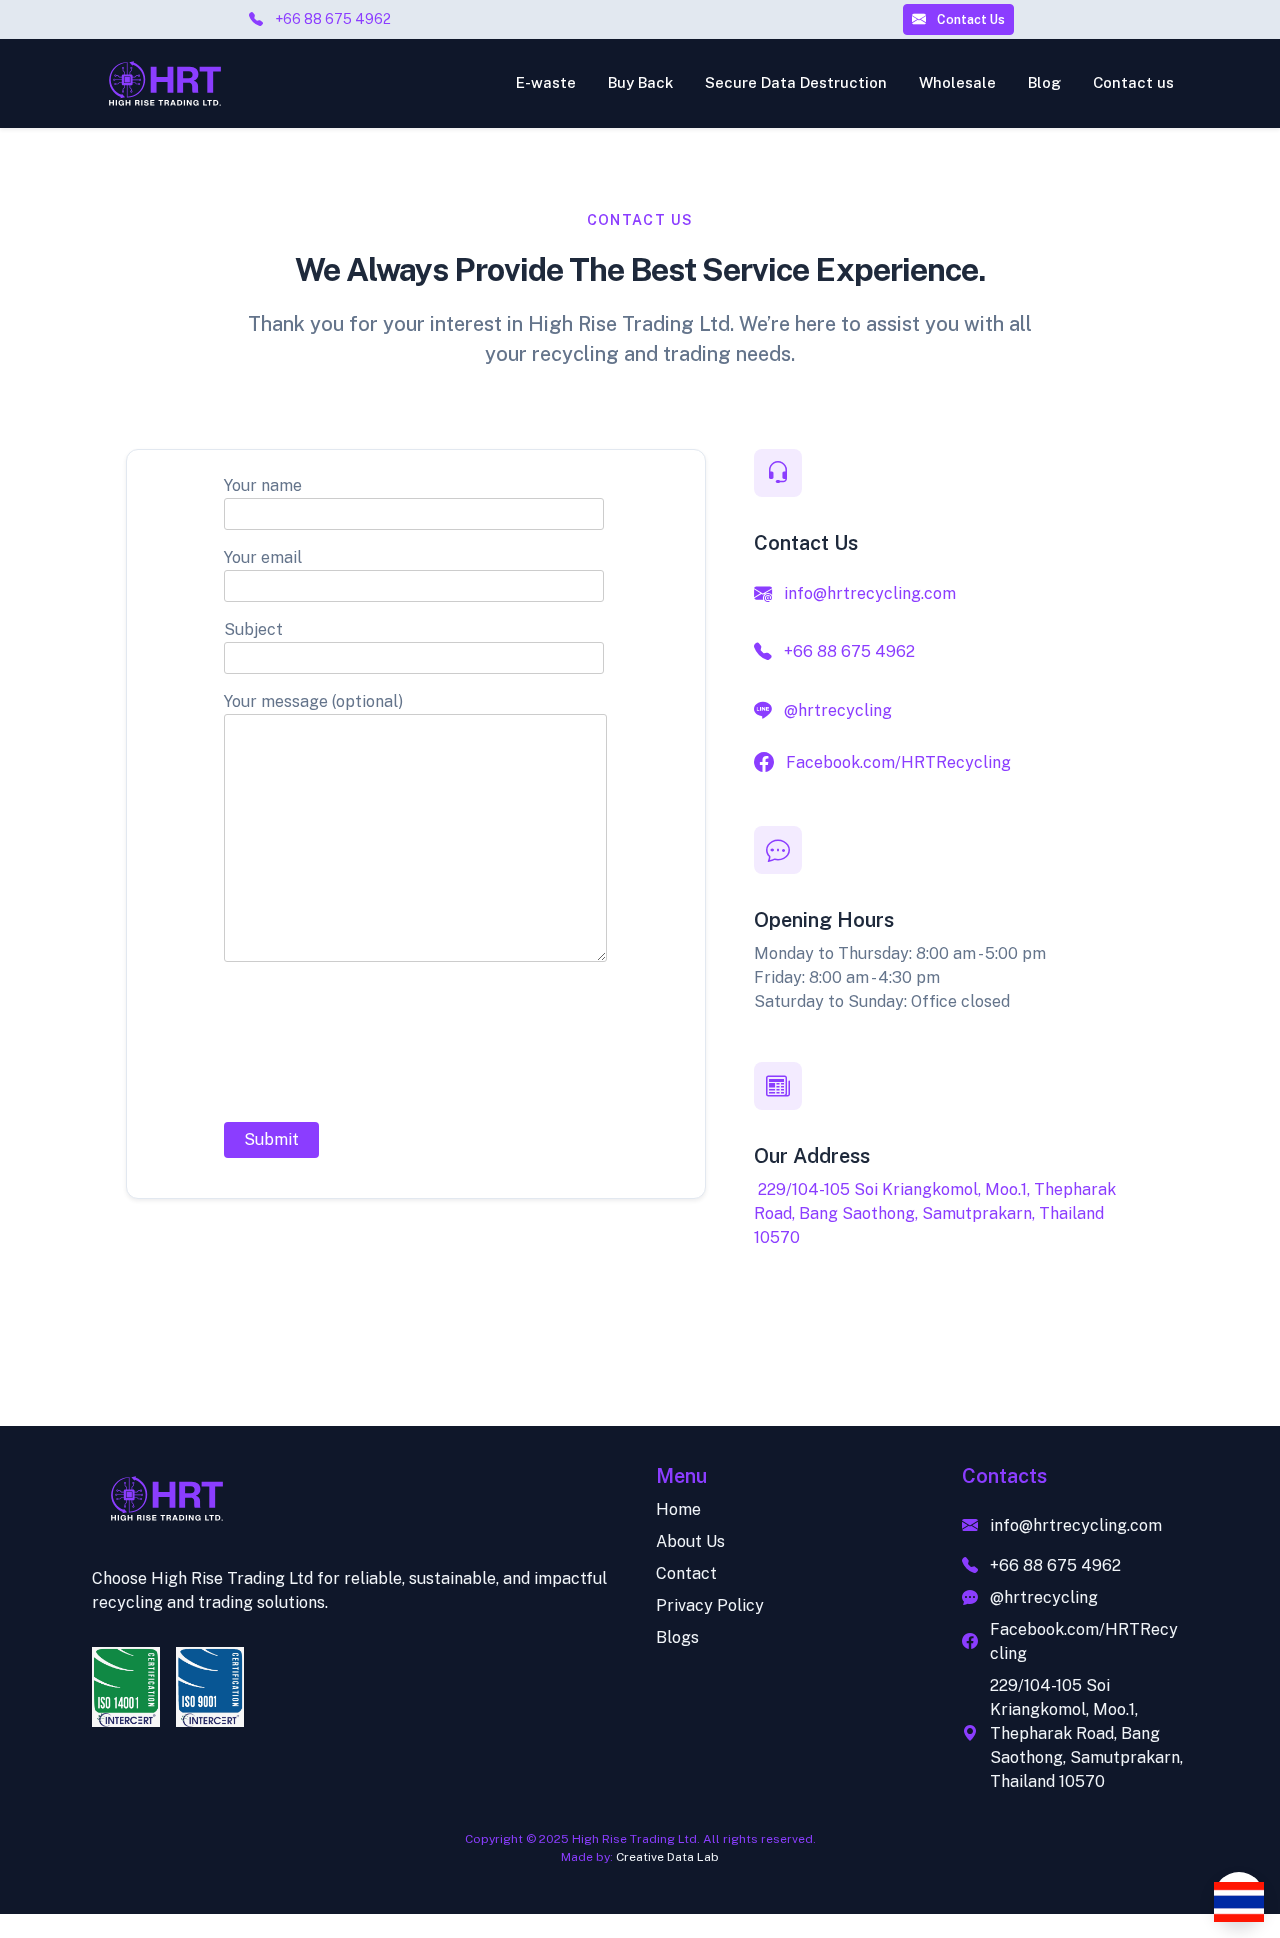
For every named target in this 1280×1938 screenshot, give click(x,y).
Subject (253, 629)
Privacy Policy (710, 1605)
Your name (263, 485)
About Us (690, 1541)
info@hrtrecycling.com (870, 593)
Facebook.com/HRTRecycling (898, 762)
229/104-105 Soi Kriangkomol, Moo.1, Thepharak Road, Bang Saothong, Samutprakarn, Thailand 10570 (935, 1213)
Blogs (677, 1637)
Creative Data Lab (667, 1857)
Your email (263, 557)
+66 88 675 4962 (333, 19)
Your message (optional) (313, 701)
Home (678, 1509)
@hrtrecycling (838, 710)
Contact (686, 1573)
